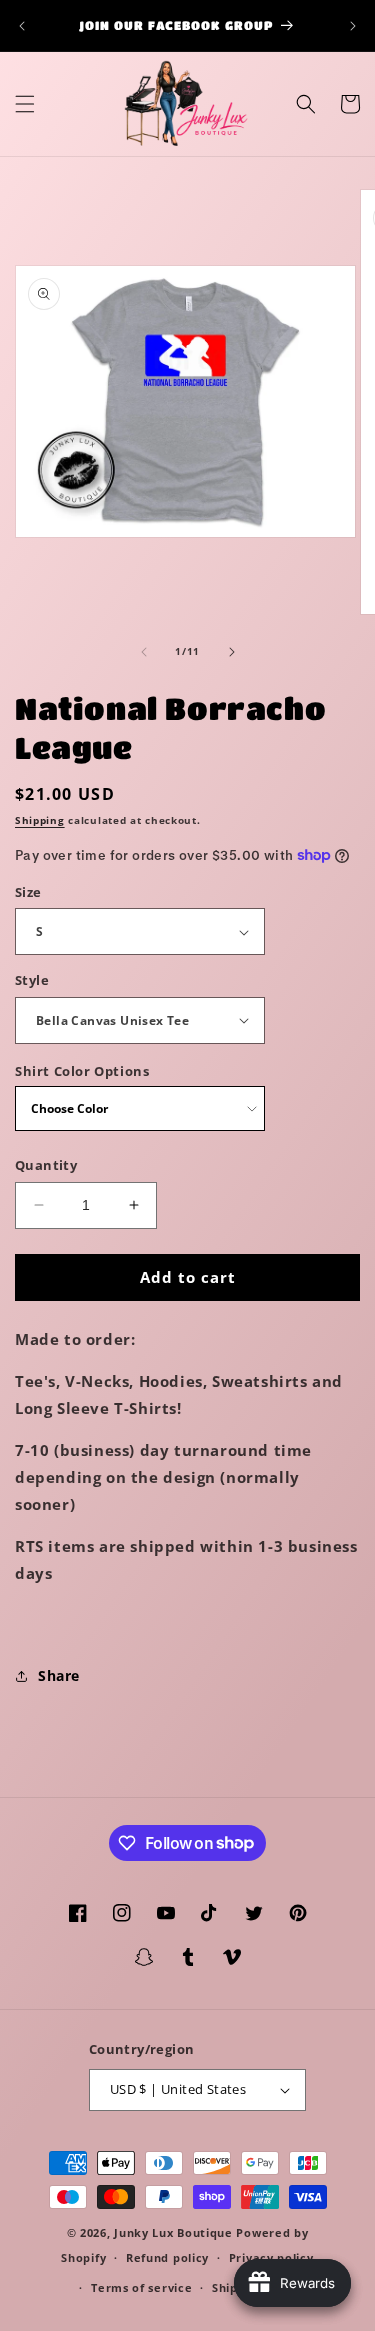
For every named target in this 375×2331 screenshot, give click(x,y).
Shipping (40, 820)
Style (32, 980)
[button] (25, 104)
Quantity (46, 1165)
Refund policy (167, 2257)
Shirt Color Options (82, 1071)
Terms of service (141, 2287)
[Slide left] (144, 652)
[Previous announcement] (22, 26)
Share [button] (59, 1675)
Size (28, 892)
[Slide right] (232, 652)
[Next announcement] (353, 26)
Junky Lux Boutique (173, 2232)
